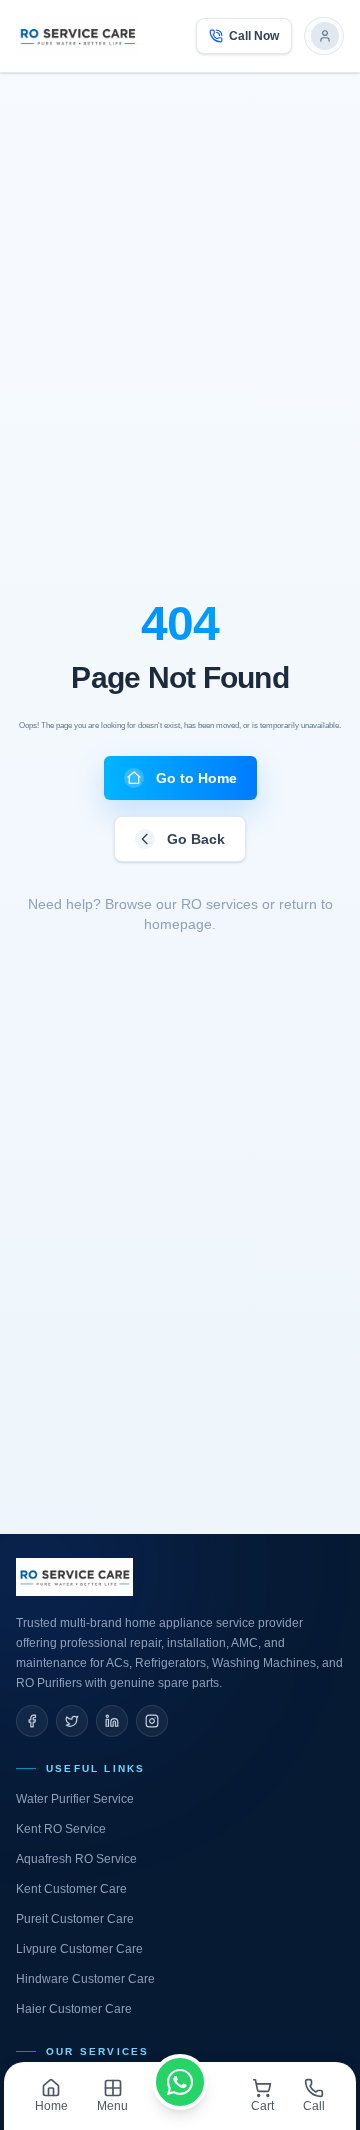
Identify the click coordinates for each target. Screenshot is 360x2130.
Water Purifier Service (75, 1799)
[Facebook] (32, 1721)
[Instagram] (152, 1721)
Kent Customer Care (71, 1889)
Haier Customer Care (74, 2009)
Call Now (254, 36)
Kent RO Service (61, 1829)
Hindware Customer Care (85, 1979)
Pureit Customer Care (75, 1919)
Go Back (196, 839)
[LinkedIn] (112, 1721)
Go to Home (196, 778)
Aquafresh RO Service (76, 1859)
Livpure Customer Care (79, 1949)
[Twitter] (72, 1721)
